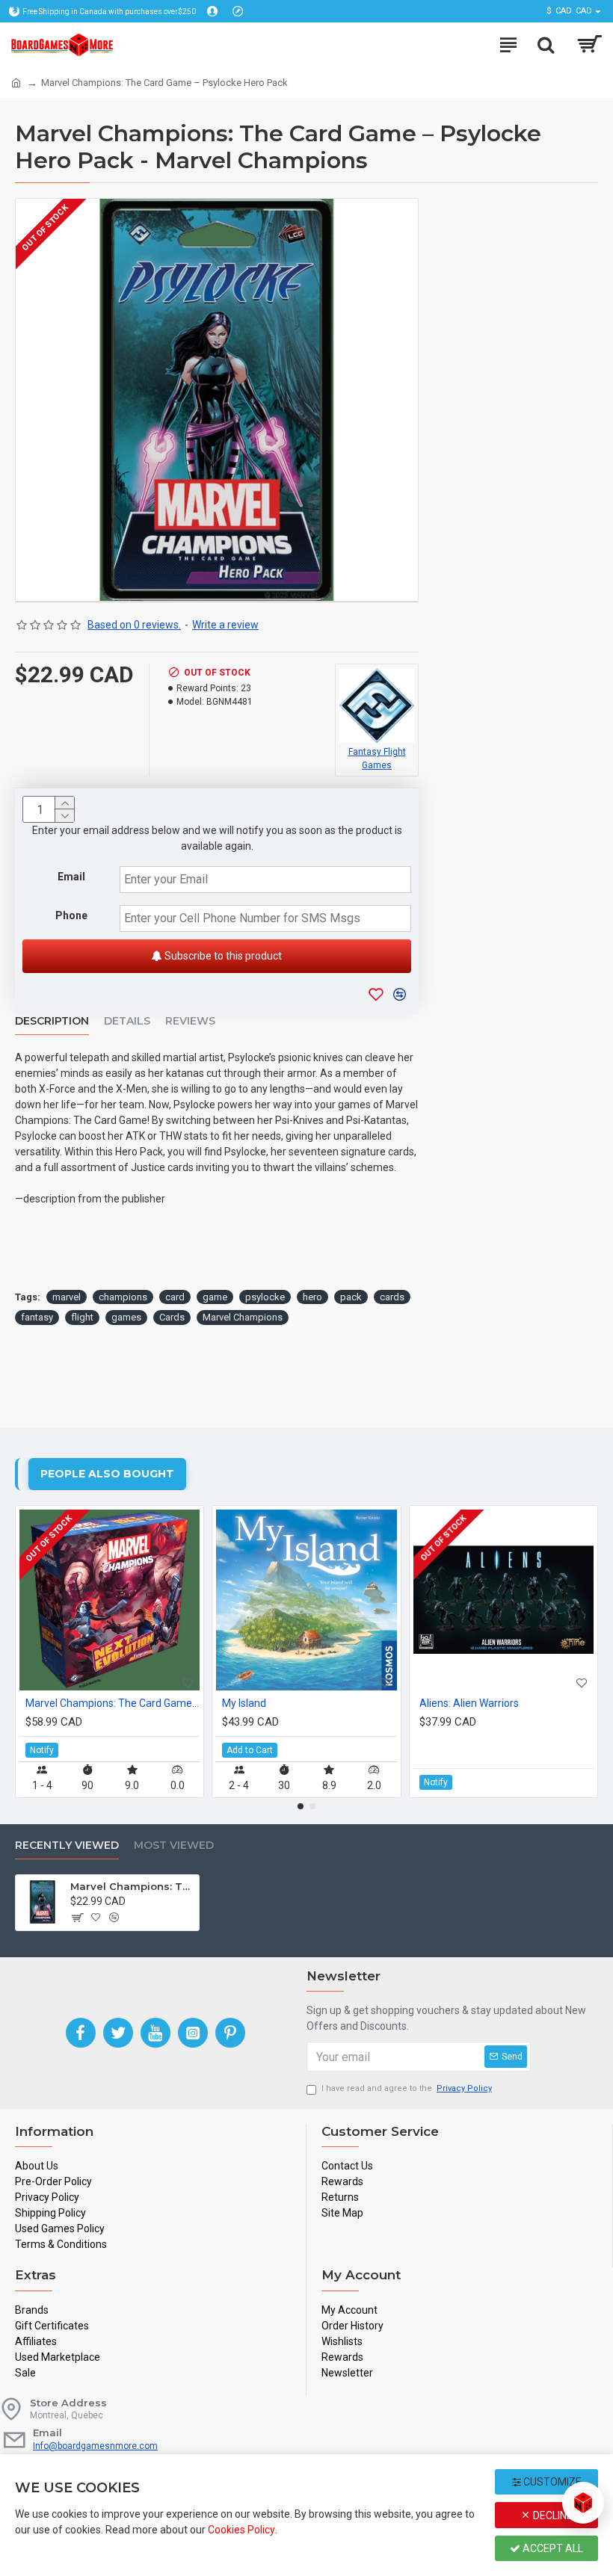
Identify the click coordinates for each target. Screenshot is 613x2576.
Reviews (190, 1021)
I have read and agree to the (407, 2088)
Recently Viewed (67, 1845)
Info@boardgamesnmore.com (95, 2446)
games (126, 1317)
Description (52, 1021)
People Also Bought (107, 1474)
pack (351, 1297)
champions (123, 1297)
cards (392, 1297)
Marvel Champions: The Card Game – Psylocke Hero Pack (132, 1886)
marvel (67, 1297)
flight (82, 1317)
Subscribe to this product (222, 956)
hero (312, 1297)
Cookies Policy (241, 2530)
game (215, 1297)
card (175, 1297)
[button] (301, 1806)
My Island (244, 1703)
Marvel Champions (243, 1317)
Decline (552, 2515)
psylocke (265, 1297)
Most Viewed (174, 1845)
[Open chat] (583, 2503)
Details (127, 1021)
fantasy (37, 1317)
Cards (172, 1317)
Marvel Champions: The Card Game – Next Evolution (113, 1703)
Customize (551, 2482)
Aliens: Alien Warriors (469, 1703)
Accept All (552, 2548)
